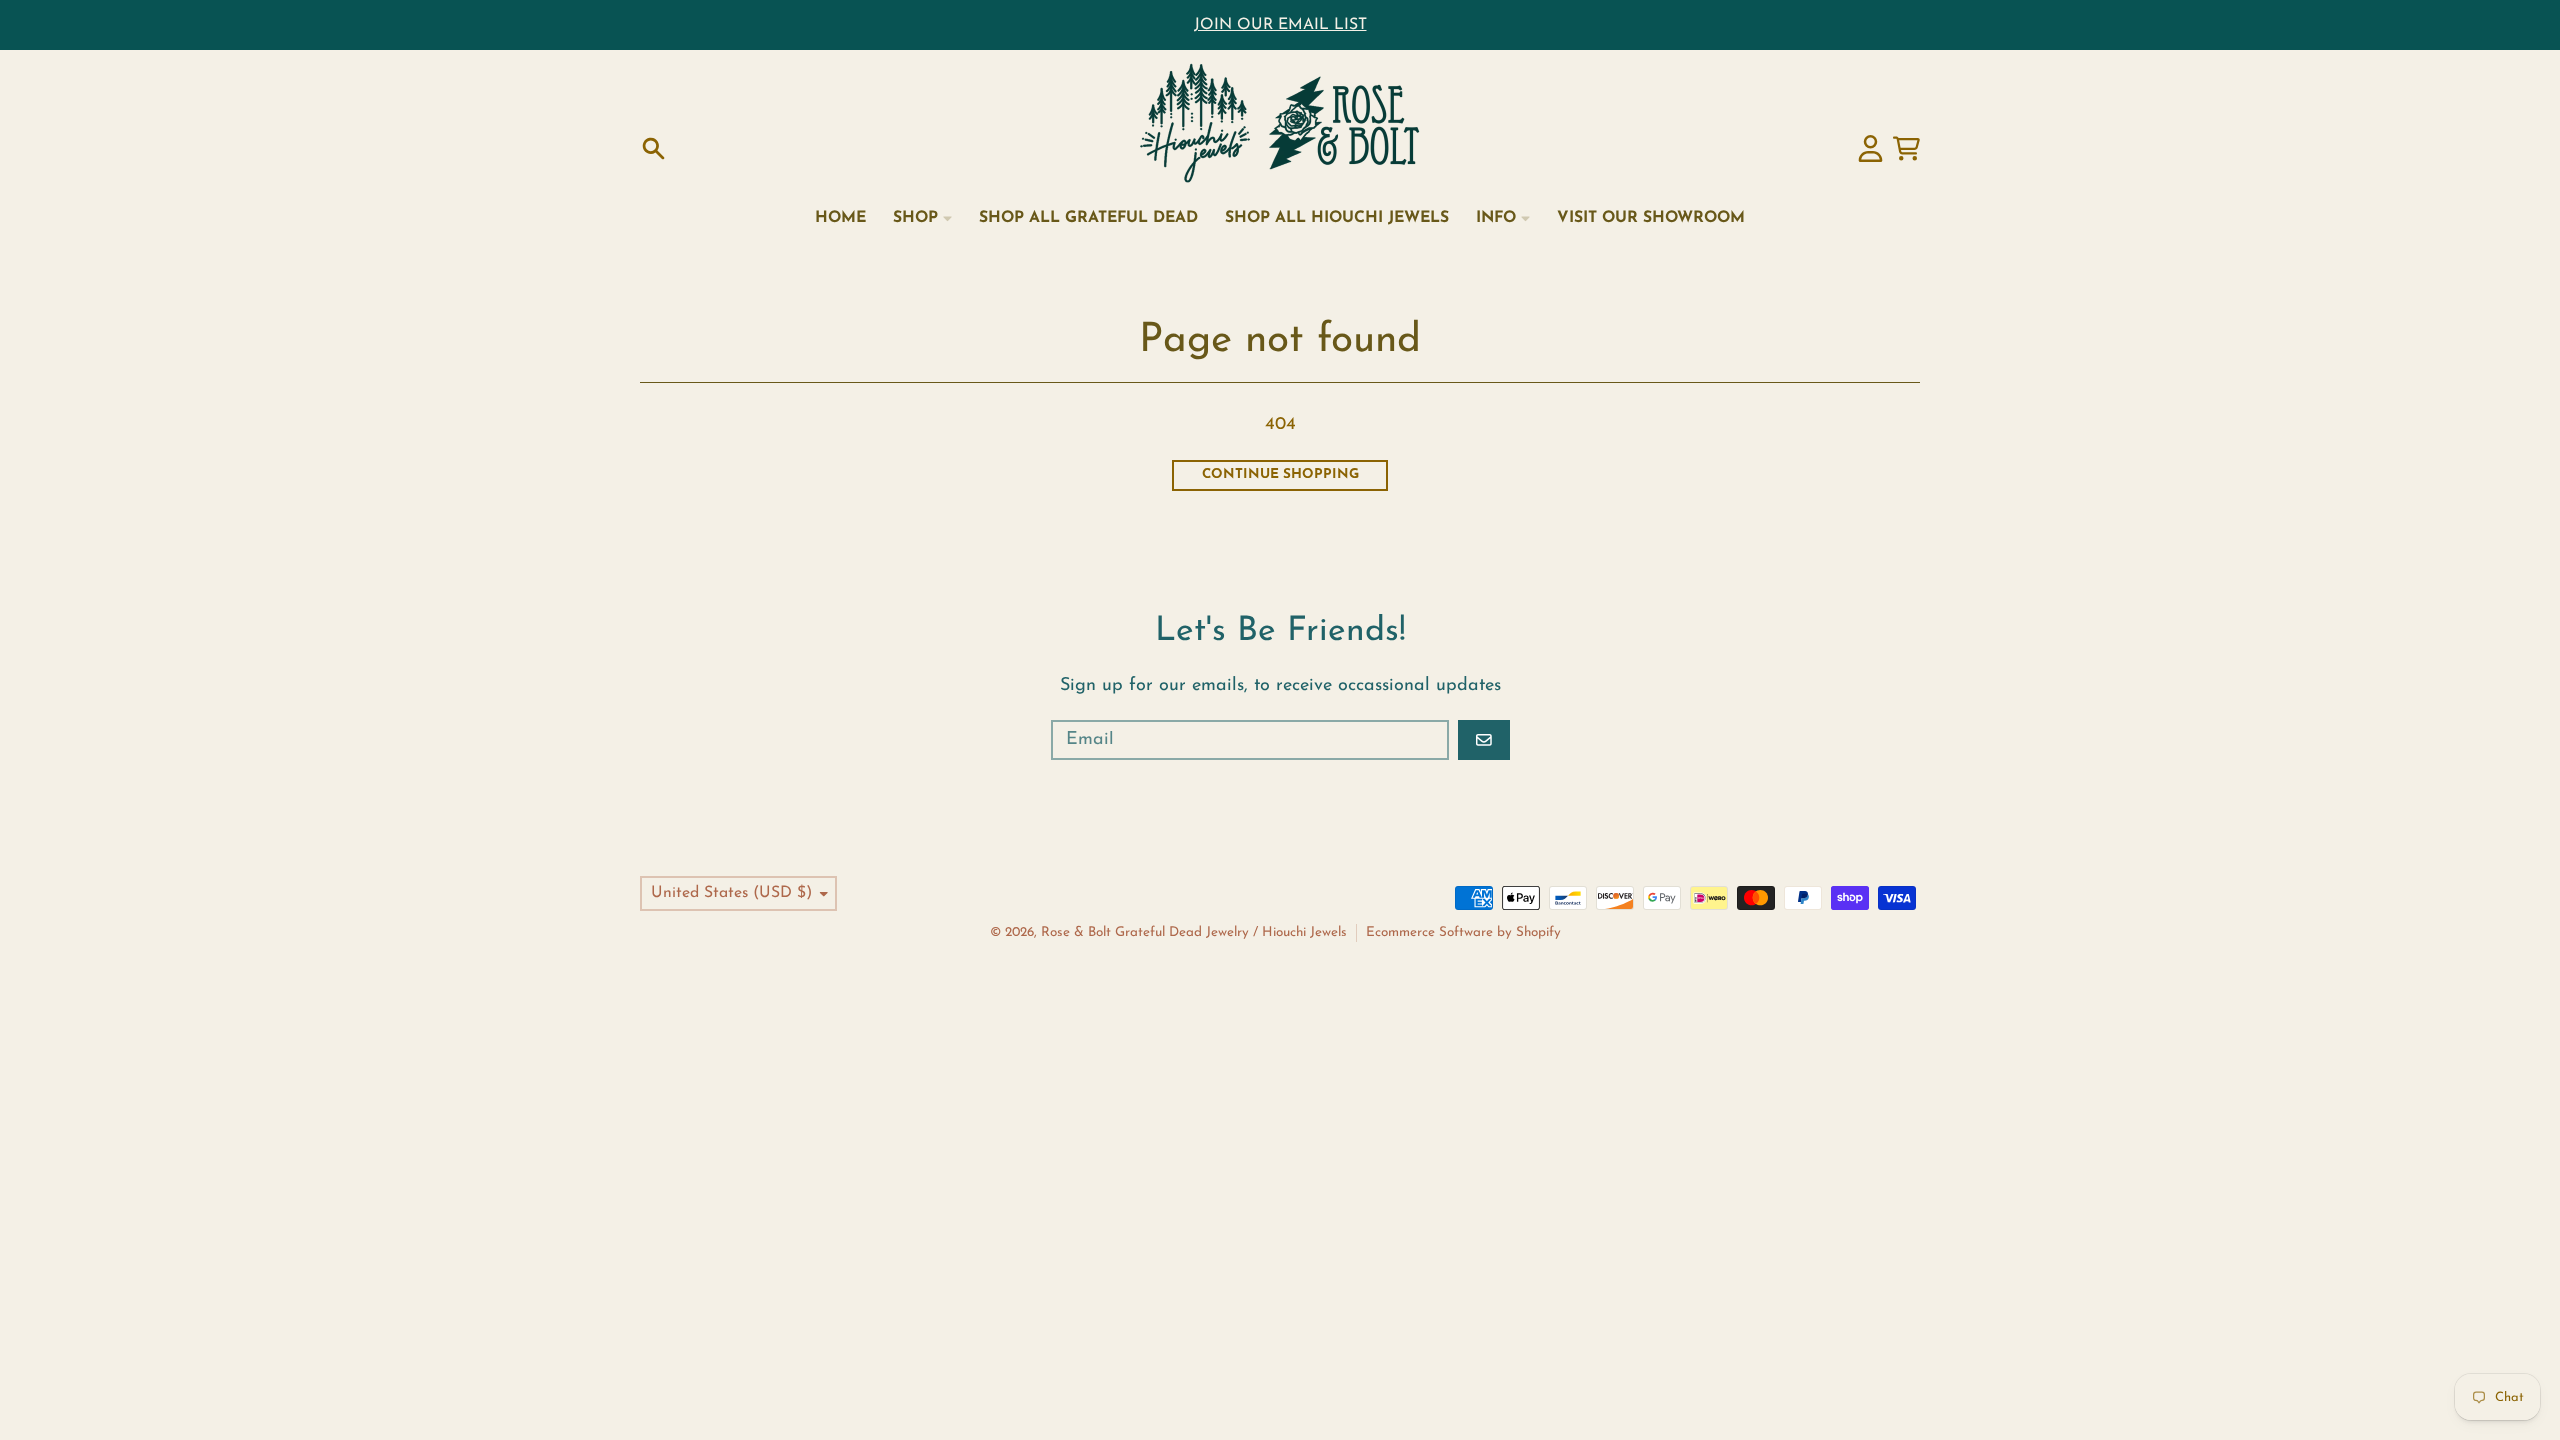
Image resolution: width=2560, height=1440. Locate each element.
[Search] (653, 148)
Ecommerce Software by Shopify (1463, 932)
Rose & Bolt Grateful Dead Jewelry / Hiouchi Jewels (1194, 932)
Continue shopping (1280, 474)
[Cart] (1906, 148)
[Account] (1870, 148)
